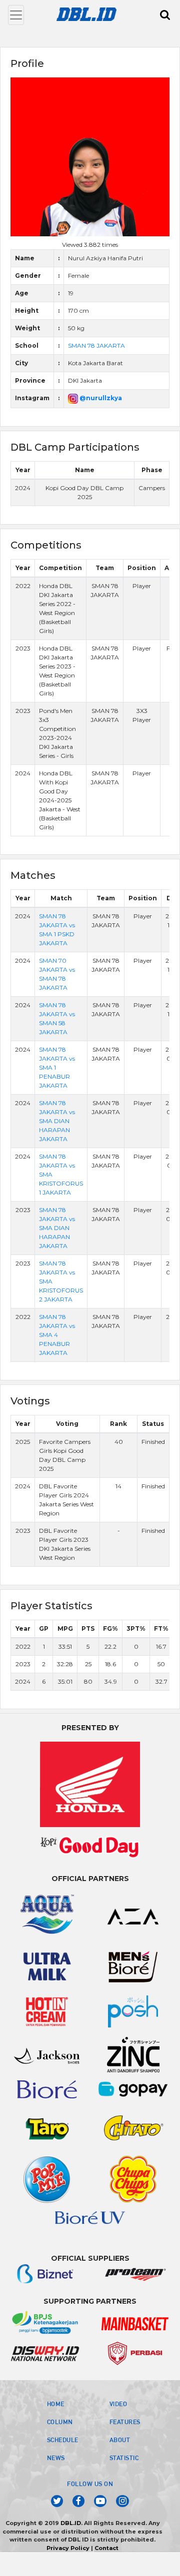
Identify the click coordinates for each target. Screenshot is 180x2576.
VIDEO (118, 2404)
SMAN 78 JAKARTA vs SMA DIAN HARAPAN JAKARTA (57, 1121)
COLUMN (60, 2422)
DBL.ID (71, 2523)
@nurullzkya (100, 398)
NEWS (56, 2458)
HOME (56, 2404)
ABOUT (120, 2440)
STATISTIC (124, 2458)
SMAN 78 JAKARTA (96, 345)
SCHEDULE (63, 2440)
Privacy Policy (68, 2548)
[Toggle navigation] (16, 15)
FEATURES (125, 2422)
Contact (106, 2548)
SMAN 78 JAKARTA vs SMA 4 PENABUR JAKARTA (57, 1335)
